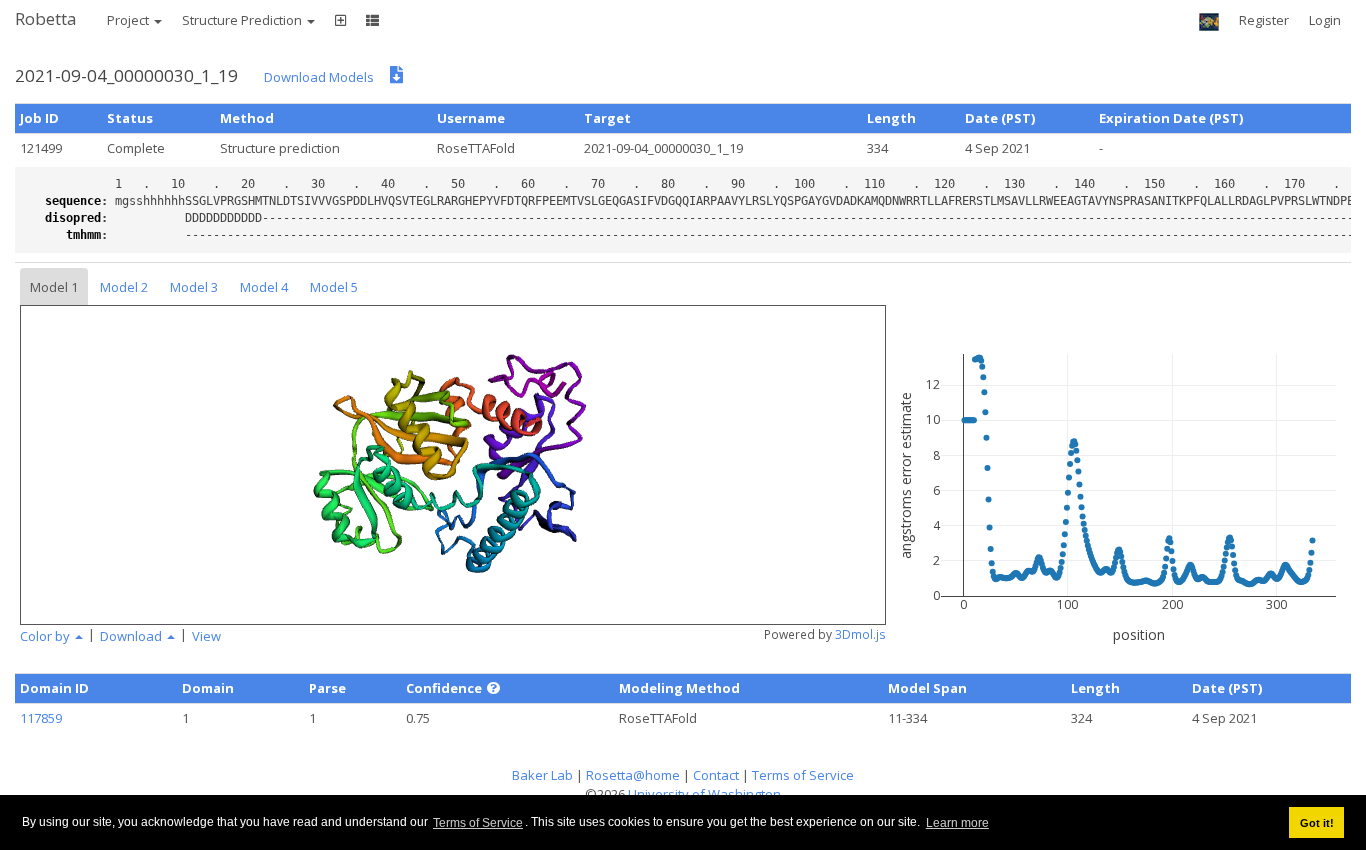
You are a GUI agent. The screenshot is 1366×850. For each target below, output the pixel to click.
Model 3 (194, 287)
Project (129, 20)
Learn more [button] (957, 823)
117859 (41, 718)
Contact (716, 775)
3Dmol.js (860, 634)
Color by (46, 636)
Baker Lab (542, 775)
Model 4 (264, 287)
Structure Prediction (243, 20)
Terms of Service (478, 823)
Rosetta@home (633, 775)
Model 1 (54, 287)
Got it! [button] (1317, 823)
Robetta (46, 18)
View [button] (206, 636)
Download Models (319, 77)
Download (132, 636)
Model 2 (124, 287)
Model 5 (334, 287)
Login (1325, 20)
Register (1264, 20)
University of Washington (704, 794)
